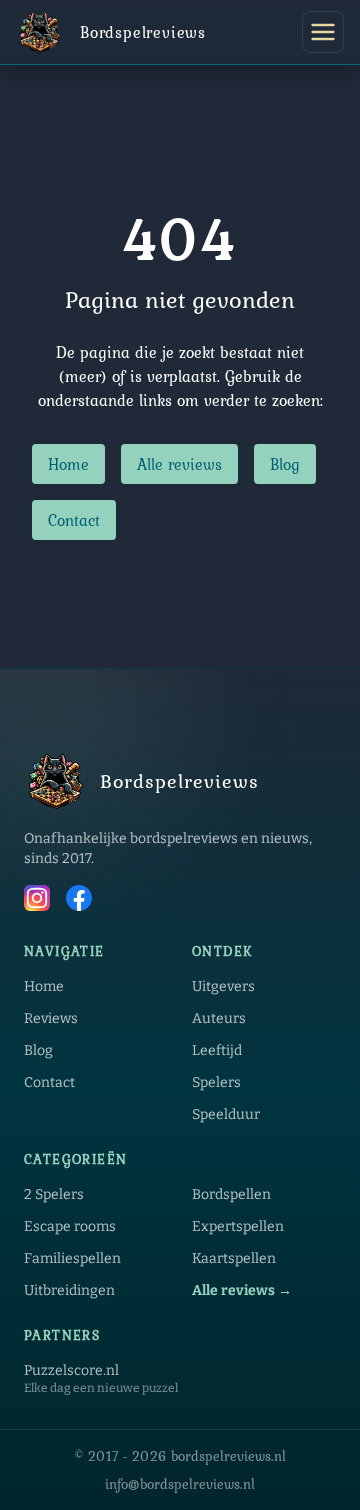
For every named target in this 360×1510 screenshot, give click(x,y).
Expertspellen (238, 1226)
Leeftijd (217, 1050)
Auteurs (219, 1018)
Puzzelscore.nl (71, 1370)
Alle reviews (179, 464)
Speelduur (226, 1114)
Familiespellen (72, 1258)
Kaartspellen (234, 1258)
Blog (285, 464)
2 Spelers (54, 1194)
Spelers (216, 1082)
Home (68, 464)
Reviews (51, 1018)
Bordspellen (231, 1194)
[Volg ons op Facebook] (79, 901)
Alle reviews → (242, 1290)
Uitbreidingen (69, 1290)
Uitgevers (223, 986)
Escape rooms (70, 1226)
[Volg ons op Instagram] (37, 901)
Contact (74, 520)
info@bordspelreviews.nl (180, 1484)
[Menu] (323, 32)
